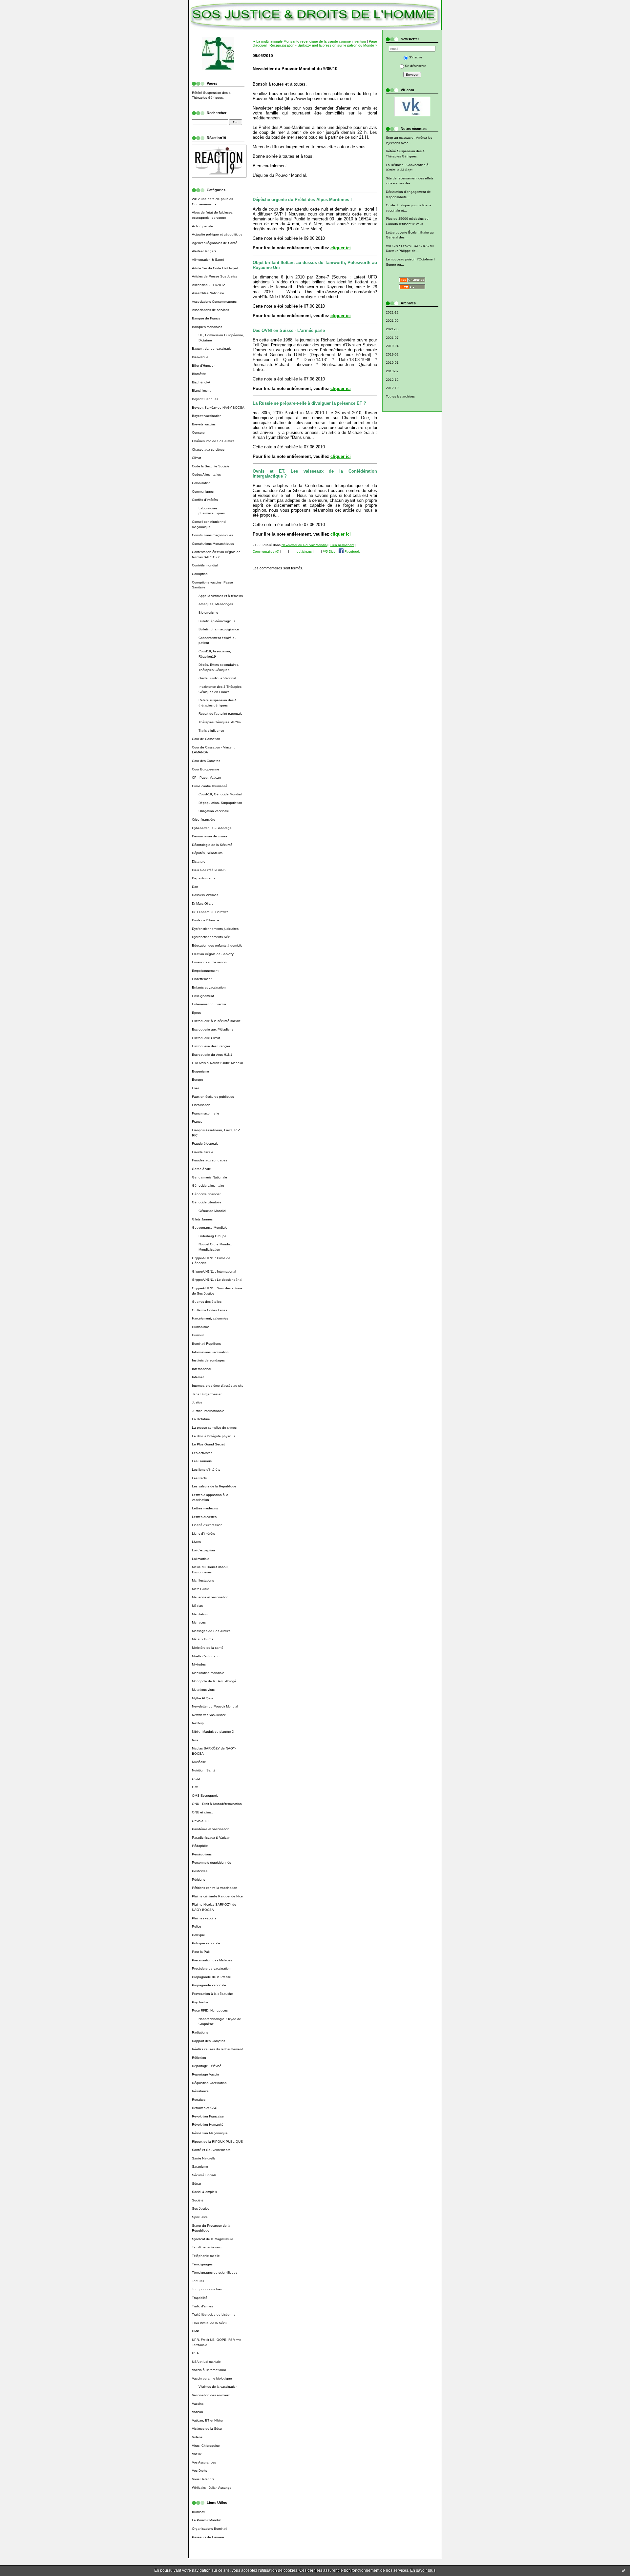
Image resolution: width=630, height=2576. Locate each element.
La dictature (201, 1419)
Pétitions (199, 1880)
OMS (196, 1787)
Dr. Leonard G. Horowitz (210, 912)
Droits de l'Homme (206, 920)
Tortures (198, 2281)
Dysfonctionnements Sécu (212, 937)
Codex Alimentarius (206, 474)
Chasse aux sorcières (208, 450)
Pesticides (200, 1871)
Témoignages (202, 2264)
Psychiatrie (200, 2002)
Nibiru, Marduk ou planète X (213, 1732)
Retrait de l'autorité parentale (220, 714)
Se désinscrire (416, 66)
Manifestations (203, 1580)
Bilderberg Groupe (212, 1236)
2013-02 (392, 371)
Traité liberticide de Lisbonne (214, 2314)
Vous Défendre (203, 2479)
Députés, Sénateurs (207, 853)
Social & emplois (204, 2192)
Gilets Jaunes (202, 1219)
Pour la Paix (201, 1952)
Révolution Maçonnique (210, 2133)
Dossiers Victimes (205, 895)
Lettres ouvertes (204, 1517)
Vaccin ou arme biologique (212, 2378)
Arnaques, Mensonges (216, 604)
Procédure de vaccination (211, 1968)
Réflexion (199, 2058)
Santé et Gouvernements (211, 2150)
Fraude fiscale (203, 1152)
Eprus (196, 1013)
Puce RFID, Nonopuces (210, 2010)
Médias (197, 1606)
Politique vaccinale (206, 1943)
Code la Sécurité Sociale (211, 466)
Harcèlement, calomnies (210, 1318)
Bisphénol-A (201, 382)
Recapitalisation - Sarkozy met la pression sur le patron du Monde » (323, 45)
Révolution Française (208, 2116)
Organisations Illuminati (210, 2529)
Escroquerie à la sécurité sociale (216, 1021)
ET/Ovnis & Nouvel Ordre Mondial (217, 1063)
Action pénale (202, 226)
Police (197, 1926)
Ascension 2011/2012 (209, 285)
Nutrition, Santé (204, 1770)
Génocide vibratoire (207, 1202)
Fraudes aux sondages (210, 1160)
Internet (198, 1377)
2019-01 (392, 363)
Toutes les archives (400, 396)
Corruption (200, 574)
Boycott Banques (205, 399)
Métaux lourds (203, 1639)
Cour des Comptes (206, 761)
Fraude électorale (205, 1144)
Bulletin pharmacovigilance (219, 629)
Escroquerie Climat (206, 1038)
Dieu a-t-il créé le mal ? (209, 870)
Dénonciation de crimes (210, 836)
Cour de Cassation (206, 739)
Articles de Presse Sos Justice (215, 276)
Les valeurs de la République (214, 1486)
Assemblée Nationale (208, 293)
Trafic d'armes (202, 2306)
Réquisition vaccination (209, 2083)
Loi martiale (201, 1559)
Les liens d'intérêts (206, 1470)
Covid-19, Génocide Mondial (220, 794)
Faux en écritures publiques (213, 1097)
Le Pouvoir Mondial (207, 2520)
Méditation (200, 1614)
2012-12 (392, 380)
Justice (197, 1402)
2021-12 (392, 312)
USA (195, 2353)
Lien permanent (342, 545)
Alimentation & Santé (208, 260)
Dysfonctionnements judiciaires (215, 929)
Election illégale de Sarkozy (213, 954)
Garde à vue (201, 1169)
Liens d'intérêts (203, 1533)
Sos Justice (201, 2208)
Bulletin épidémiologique (217, 621)
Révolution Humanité (208, 2125)
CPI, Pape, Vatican (206, 777)
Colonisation (201, 483)
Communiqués (203, 491)
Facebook (352, 552)
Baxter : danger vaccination (213, 348)
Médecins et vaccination (210, 1597)
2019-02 (392, 354)
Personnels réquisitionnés (211, 1862)
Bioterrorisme (208, 613)
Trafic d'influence (211, 731)
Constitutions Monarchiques (213, 544)
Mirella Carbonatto (206, 1656)
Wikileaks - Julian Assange (212, 2488)
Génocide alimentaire (208, 1186)
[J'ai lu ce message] (623, 2570)
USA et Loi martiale (206, 2362)
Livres (196, 1542)
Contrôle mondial (205, 565)
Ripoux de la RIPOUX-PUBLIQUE (217, 2142)
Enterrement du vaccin (209, 1004)
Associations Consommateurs (214, 302)
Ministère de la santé (208, 1648)
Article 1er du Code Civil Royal (215, 268)
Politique (199, 1935)
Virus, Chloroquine (206, 2446)
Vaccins (198, 2404)
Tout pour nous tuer (207, 2289)
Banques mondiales (207, 327)
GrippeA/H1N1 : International (214, 1271)
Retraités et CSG (205, 2108)
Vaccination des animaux (211, 2395)
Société (198, 2200)
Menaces (199, 1622)
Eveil (196, 1088)
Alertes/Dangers (204, 251)
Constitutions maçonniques (212, 535)
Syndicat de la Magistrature (213, 2239)
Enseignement (203, 996)
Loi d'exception (203, 1550)
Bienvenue (200, 357)
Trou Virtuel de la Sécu (209, 2323)
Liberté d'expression (207, 1525)
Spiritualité (200, 2217)
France (197, 1122)
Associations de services (210, 310)
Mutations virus (203, 1690)
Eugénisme (200, 1071)
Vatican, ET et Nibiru (207, 2420)
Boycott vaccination (207, 416)
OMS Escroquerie (205, 1796)
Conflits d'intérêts (205, 500)
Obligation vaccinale (214, 811)
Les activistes (202, 1453)
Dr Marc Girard (203, 903)
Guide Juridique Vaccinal (217, 678)
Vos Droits (199, 2471)
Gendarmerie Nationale (210, 1177)
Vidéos (197, 2437)
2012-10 (392, 388)
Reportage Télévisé (207, 2066)
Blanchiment (201, 390)
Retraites (199, 2100)
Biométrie (199, 374)
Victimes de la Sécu (207, 2429)
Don (195, 887)
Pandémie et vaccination (211, 1829)
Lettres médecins (205, 1508)
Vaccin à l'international (209, 2370)
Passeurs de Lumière (208, 2537)
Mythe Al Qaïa (203, 1698)
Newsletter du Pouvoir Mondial (215, 1706)
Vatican (198, 2412)
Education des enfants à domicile (217, 945)
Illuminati (199, 2512)
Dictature (199, 861)
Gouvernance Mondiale (210, 1227)
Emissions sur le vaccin (209, 962)
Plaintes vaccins (204, 1918)
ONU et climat (202, 1812)
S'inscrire (416, 57)
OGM (196, 1779)
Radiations (200, 2032)
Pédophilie (200, 1846)
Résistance (200, 2091)
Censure (198, 432)
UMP (196, 2331)
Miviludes (199, 1664)
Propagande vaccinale (209, 1985)
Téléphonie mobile (206, 2256)
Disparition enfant (205, 878)
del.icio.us (303, 552)
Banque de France (206, 318)
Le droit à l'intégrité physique (214, 1436)
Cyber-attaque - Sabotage (212, 828)
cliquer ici (341, 248)
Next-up (198, 1723)
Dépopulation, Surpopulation (220, 803)
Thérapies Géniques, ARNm (220, 722)
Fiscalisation (201, 1105)
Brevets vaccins (204, 424)
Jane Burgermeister (207, 1394)
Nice (195, 1740)
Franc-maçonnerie (206, 1113)
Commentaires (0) (266, 552)
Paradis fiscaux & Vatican (211, 1838)
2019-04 (392, 346)
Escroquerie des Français (211, 1046)
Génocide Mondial (212, 1211)
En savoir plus (423, 2570)
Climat (197, 458)
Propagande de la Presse (211, 1977)
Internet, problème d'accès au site (218, 1386)
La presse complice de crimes (214, 1428)
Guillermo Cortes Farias (210, 1310)
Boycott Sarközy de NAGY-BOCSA (218, 408)
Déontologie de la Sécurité (212, 845)
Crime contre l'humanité (210, 786)
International (201, 1369)
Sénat (197, 2184)
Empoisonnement (205, 971)
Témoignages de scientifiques (215, 2272)
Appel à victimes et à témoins (221, 596)
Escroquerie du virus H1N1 (212, 1055)
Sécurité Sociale (204, 2175)
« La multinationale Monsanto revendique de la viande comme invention (310, 41)
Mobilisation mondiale (208, 1673)
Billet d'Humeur (203, 366)
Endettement (202, 979)
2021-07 (392, 338)
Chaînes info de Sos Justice (213, 441)
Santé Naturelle (204, 2158)
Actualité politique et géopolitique (217, 234)
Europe (198, 1080)
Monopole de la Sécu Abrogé (214, 1681)
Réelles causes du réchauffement (217, 2049)
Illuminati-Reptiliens (206, 1344)
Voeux (197, 2454)
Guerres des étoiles (207, 1302)
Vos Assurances (204, 2462)
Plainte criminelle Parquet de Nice (217, 1896)
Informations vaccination (210, 1352)
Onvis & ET (200, 1821)
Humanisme (201, 1327)
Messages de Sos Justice (211, 1631)
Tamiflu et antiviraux (207, 2247)
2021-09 (392, 321)
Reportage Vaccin (205, 2074)
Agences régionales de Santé (215, 243)
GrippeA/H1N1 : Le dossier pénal (217, 1280)
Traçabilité (200, 2298)
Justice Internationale (208, 1411)
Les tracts (199, 1478)
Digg (332, 552)
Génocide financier (206, 1194)
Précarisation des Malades (212, 1960)
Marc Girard (201, 1589)
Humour (198, 1335)
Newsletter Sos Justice (209, 1715)
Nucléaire (199, 1762)
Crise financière (204, 819)
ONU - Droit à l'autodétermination (217, 1804)
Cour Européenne (206, 769)
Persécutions (202, 1854)
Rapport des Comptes (209, 2041)
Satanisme (200, 2167)
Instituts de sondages (208, 1360)
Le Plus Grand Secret (208, 1444)
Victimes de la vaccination (218, 2387)
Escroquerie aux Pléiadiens (213, 1029)
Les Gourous (202, 1461)
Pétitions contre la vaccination (215, 1888)
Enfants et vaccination (209, 987)
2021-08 (392, 329)
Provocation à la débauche (212, 1994)
